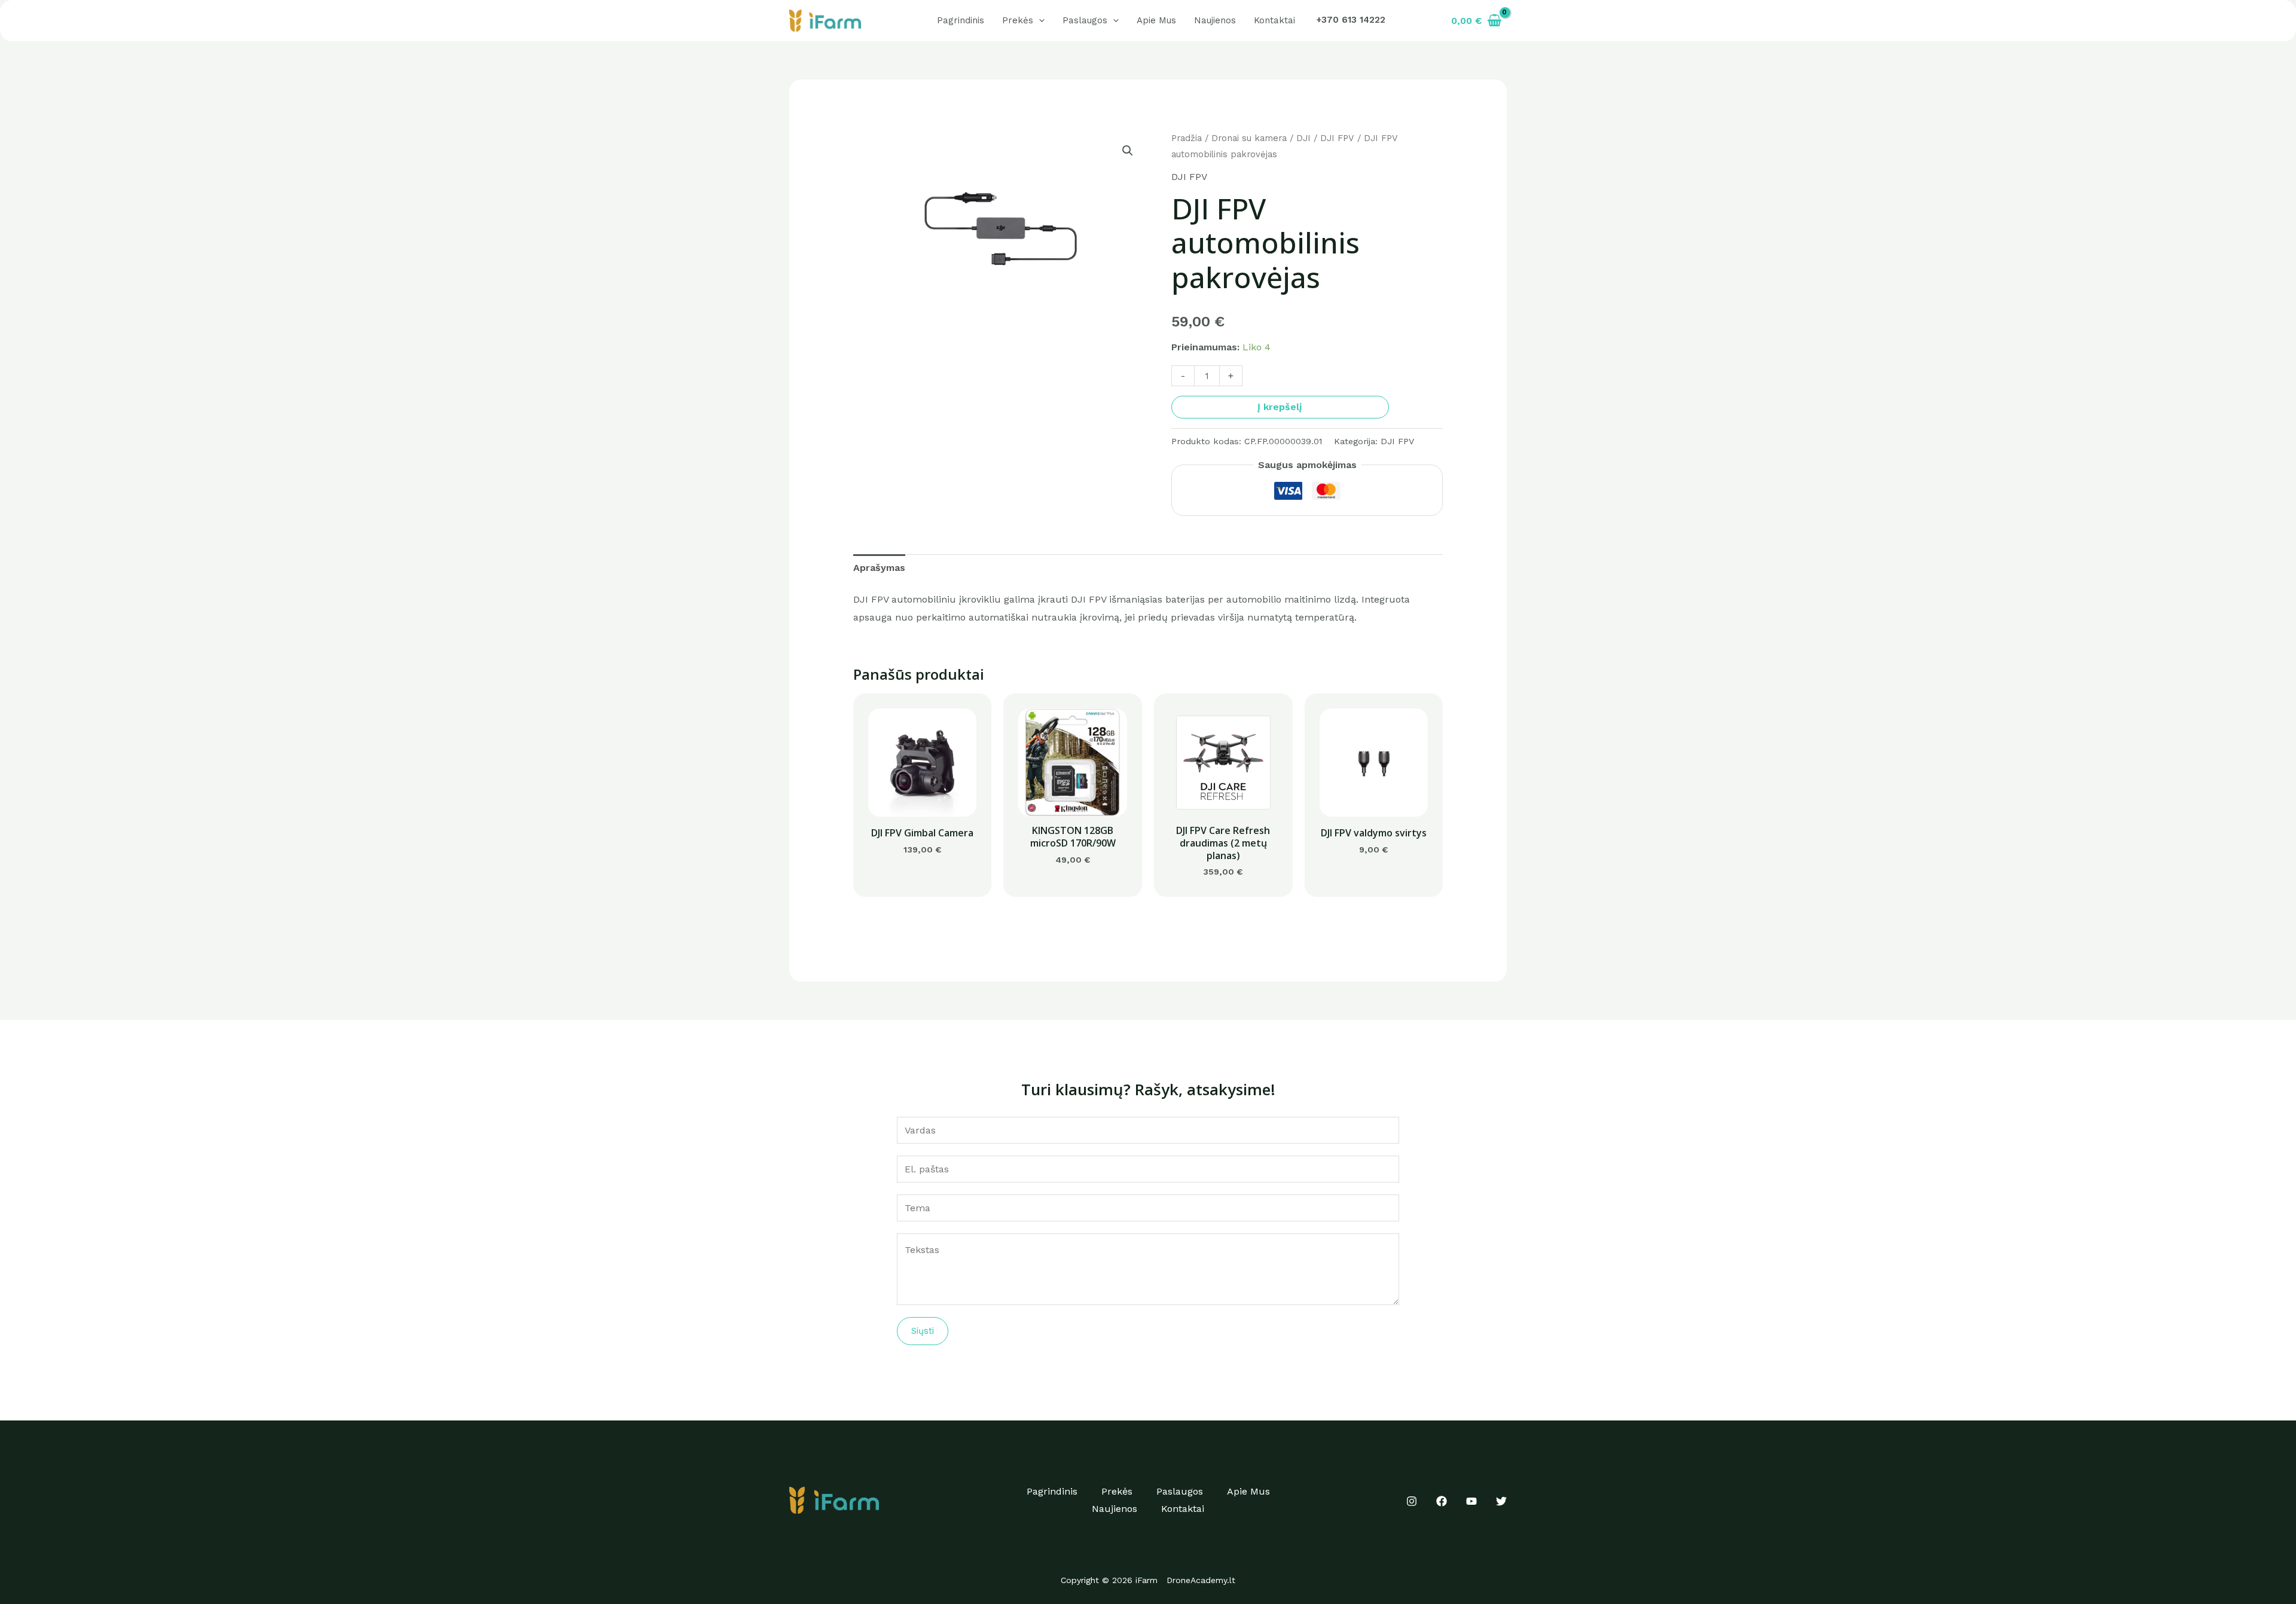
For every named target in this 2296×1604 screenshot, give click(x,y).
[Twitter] (1501, 1501)
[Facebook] (1442, 1501)
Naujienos (1215, 20)
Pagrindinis (961, 20)
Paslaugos (1085, 20)
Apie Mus (1156, 20)
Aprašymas (879, 568)
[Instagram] (1412, 1501)
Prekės (1018, 20)
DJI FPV (1337, 138)
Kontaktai (1274, 20)
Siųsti (923, 1331)
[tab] (879, 568)
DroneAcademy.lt (1201, 1580)
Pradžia (1187, 138)
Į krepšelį (1280, 407)
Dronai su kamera (1249, 138)
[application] (1039, 20)
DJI (1303, 138)
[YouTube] (1471, 1501)
